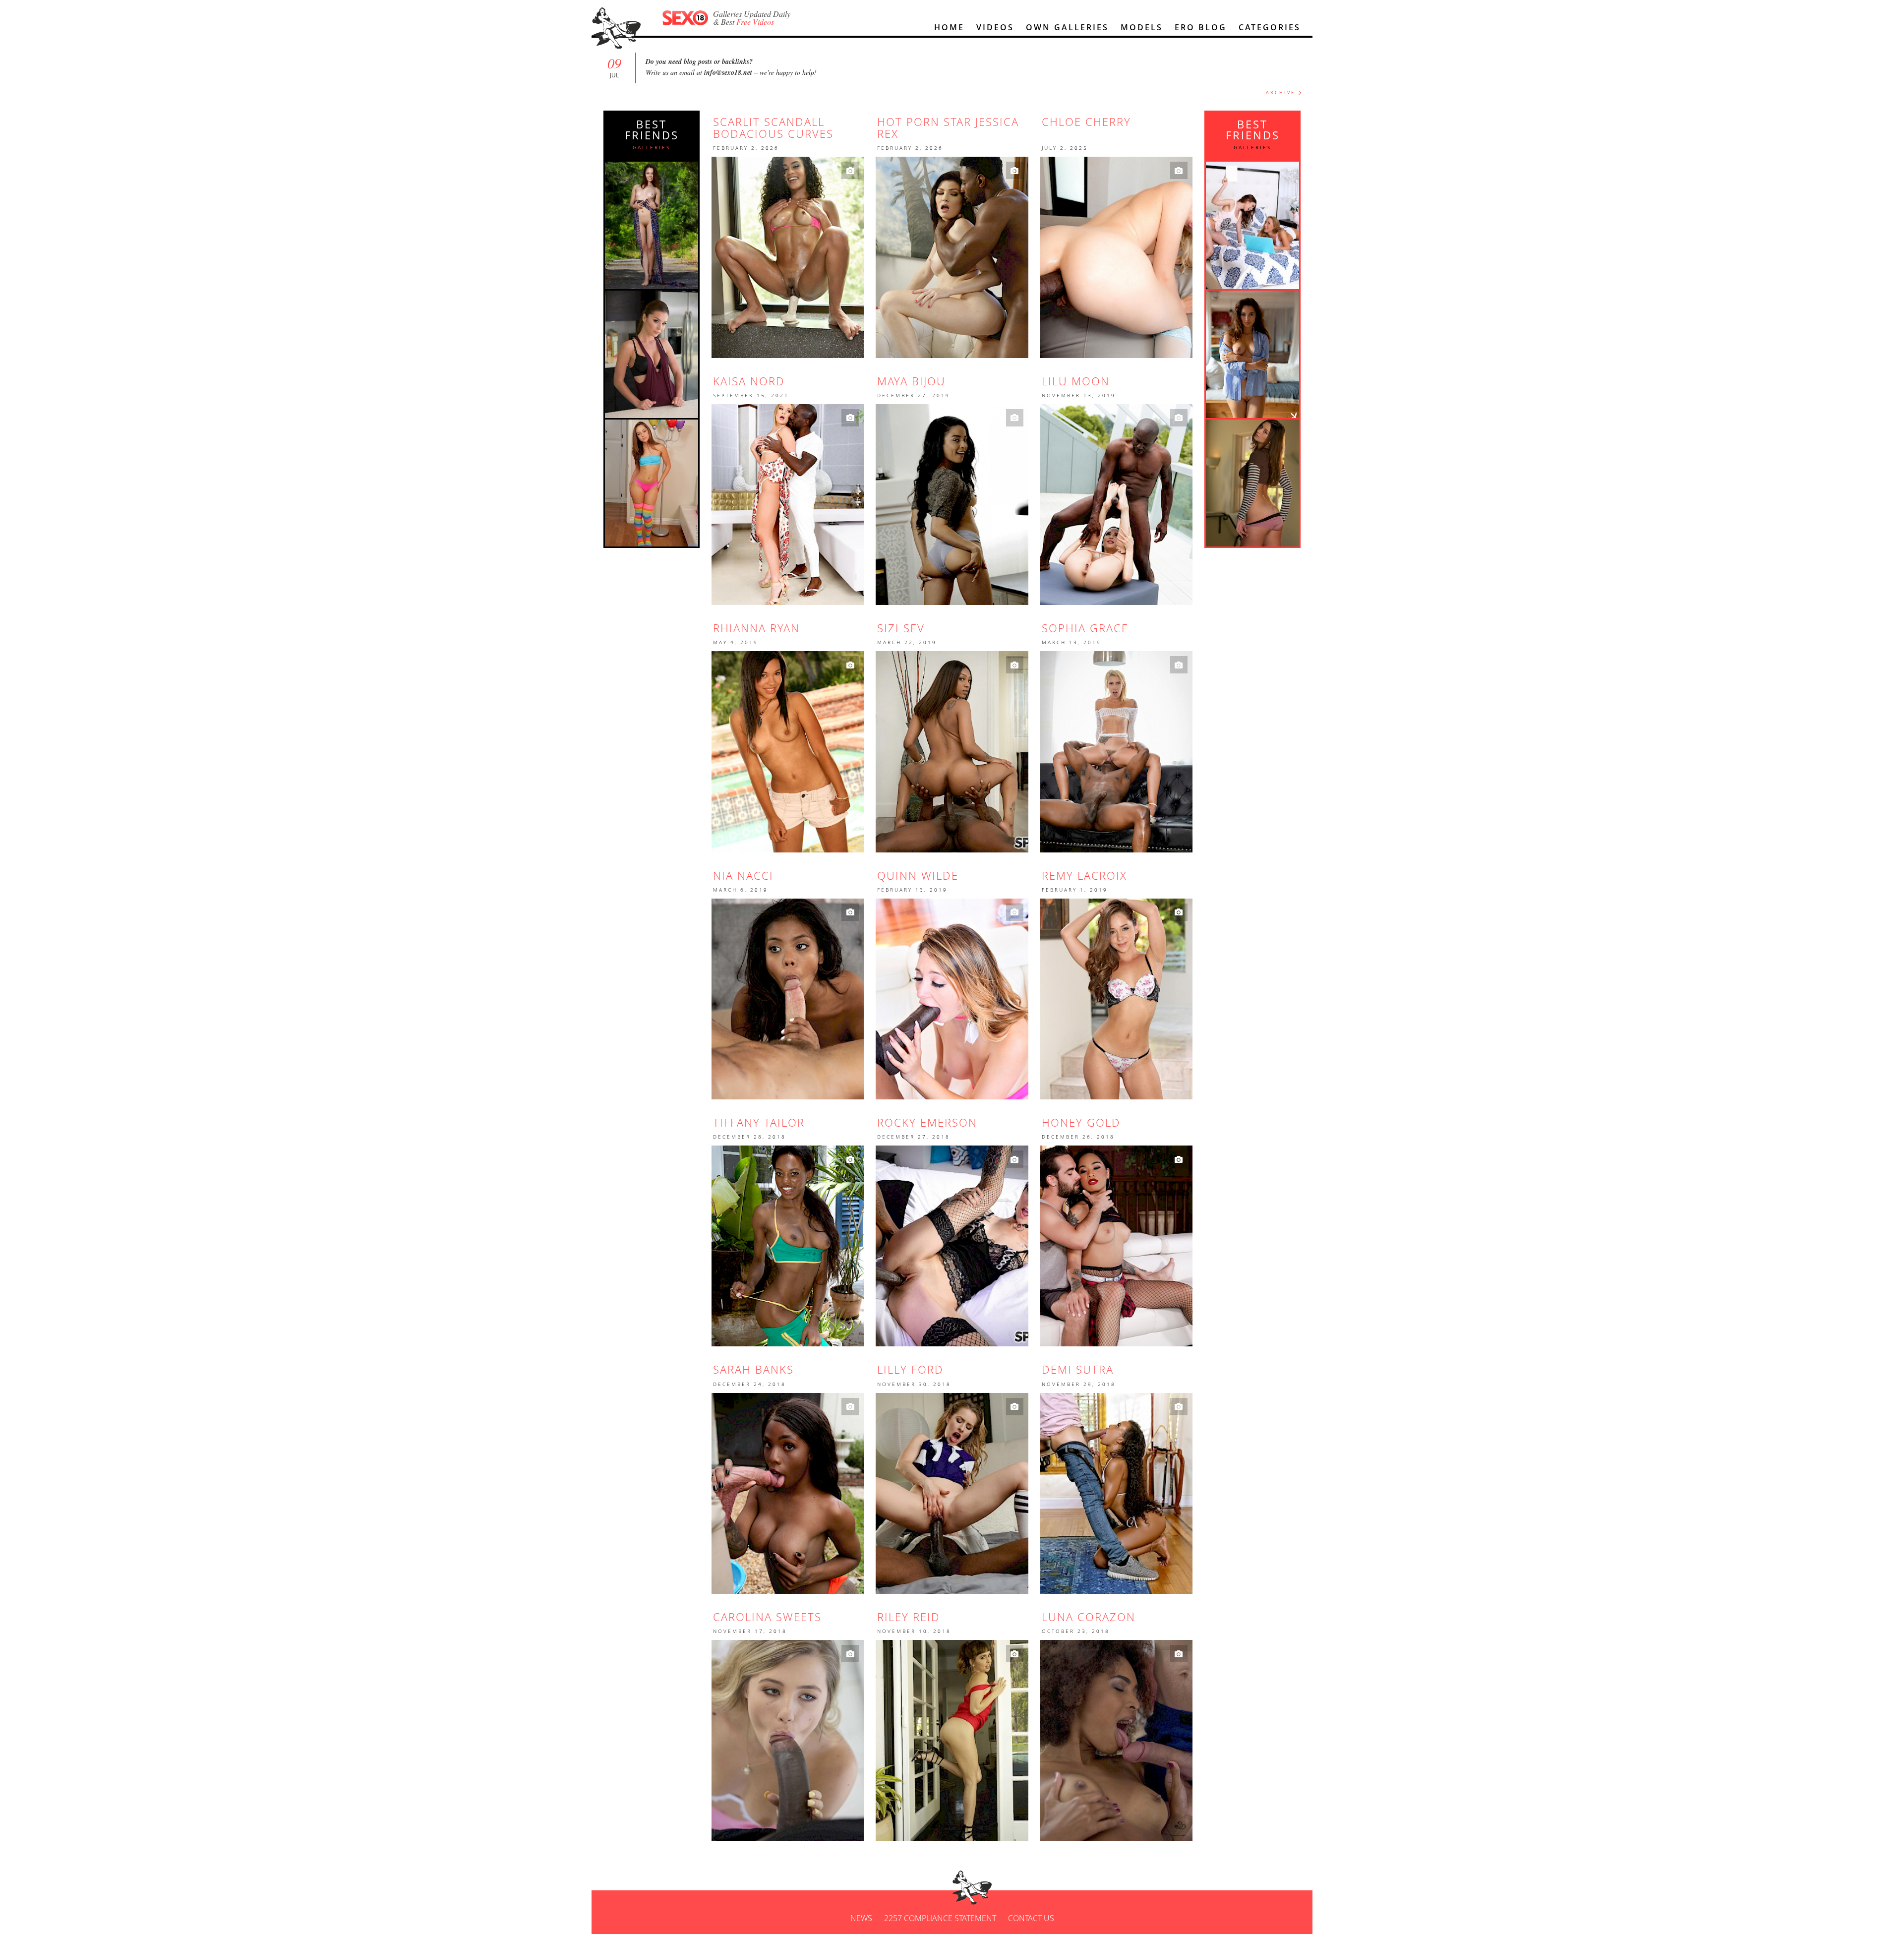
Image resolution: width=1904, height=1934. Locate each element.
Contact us (1031, 1918)
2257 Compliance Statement (940, 1918)
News (861, 1918)
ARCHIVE (1280, 92)
